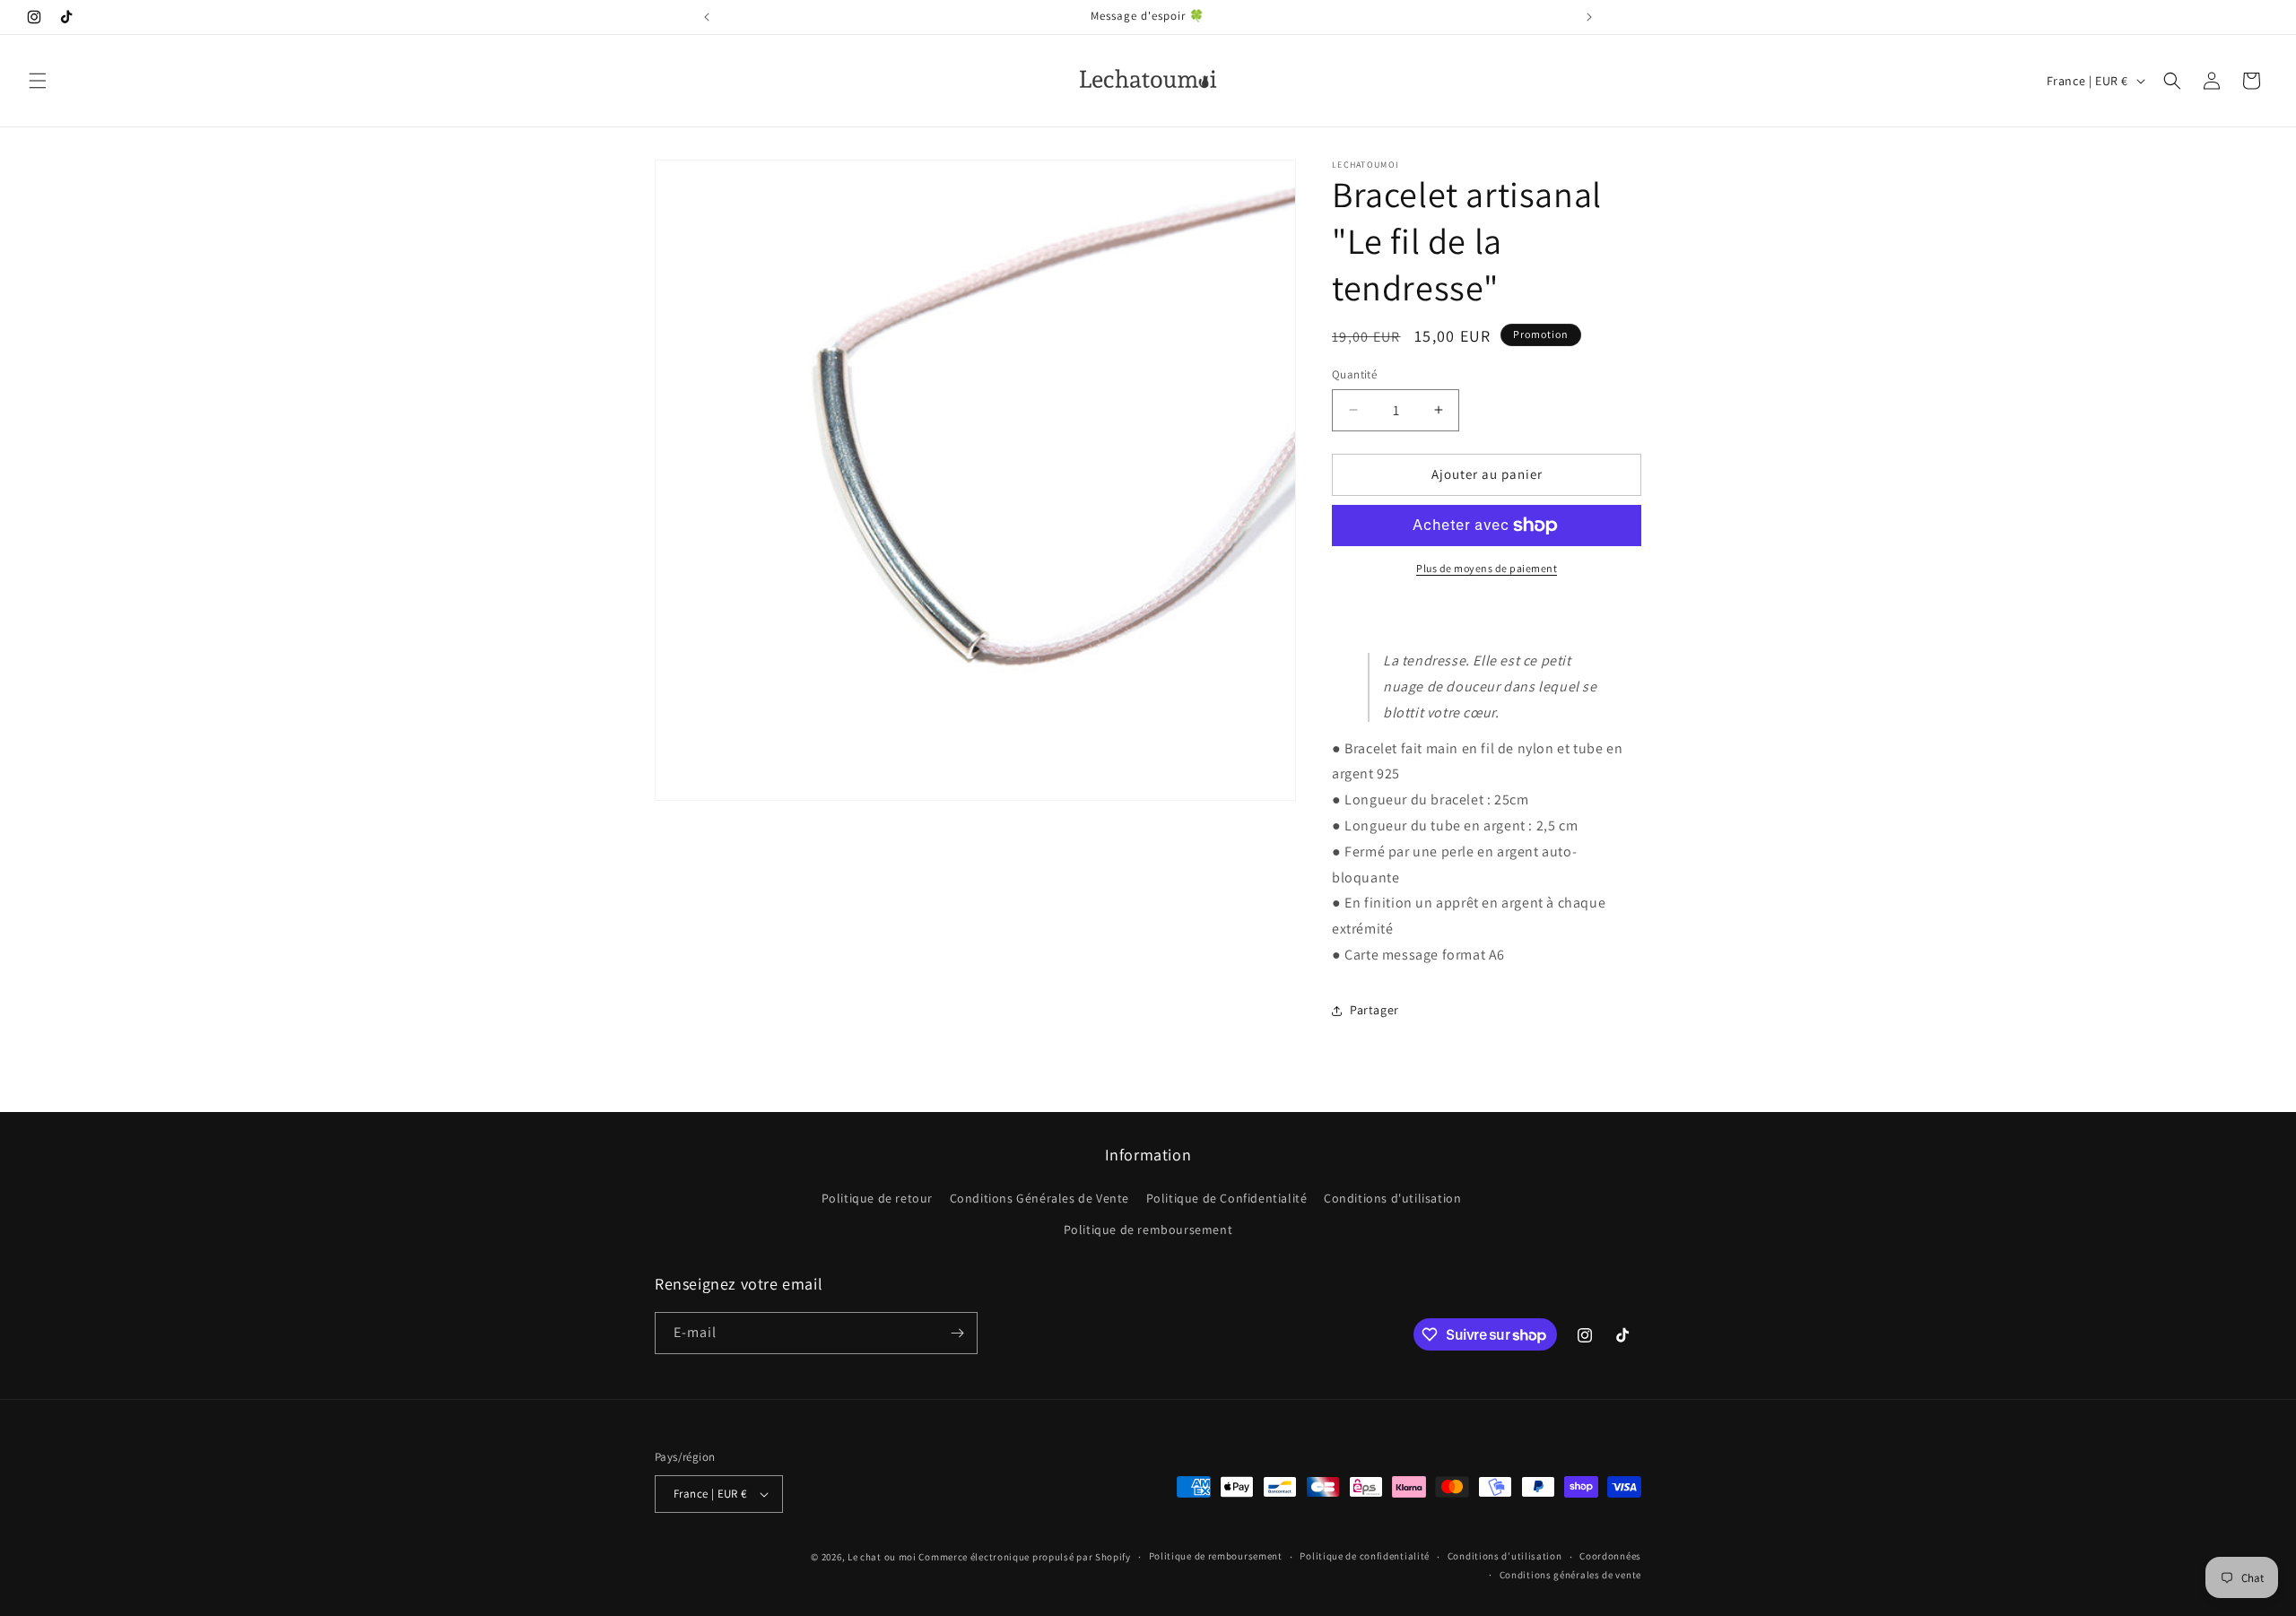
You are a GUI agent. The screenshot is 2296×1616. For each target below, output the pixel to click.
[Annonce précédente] (707, 17)
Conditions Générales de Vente (1039, 1198)
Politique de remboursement (1148, 1229)
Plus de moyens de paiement (1487, 568)
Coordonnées (1610, 1556)
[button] (38, 81)
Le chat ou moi (883, 1557)
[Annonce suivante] (1589, 17)
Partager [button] (1374, 1010)
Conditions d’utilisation (1505, 1556)
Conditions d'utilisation (1392, 1198)
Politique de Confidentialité (1227, 1198)
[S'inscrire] (957, 1333)
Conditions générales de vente (1570, 1575)
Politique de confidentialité (1365, 1556)
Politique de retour (877, 1198)
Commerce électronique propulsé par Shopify (1024, 1557)
